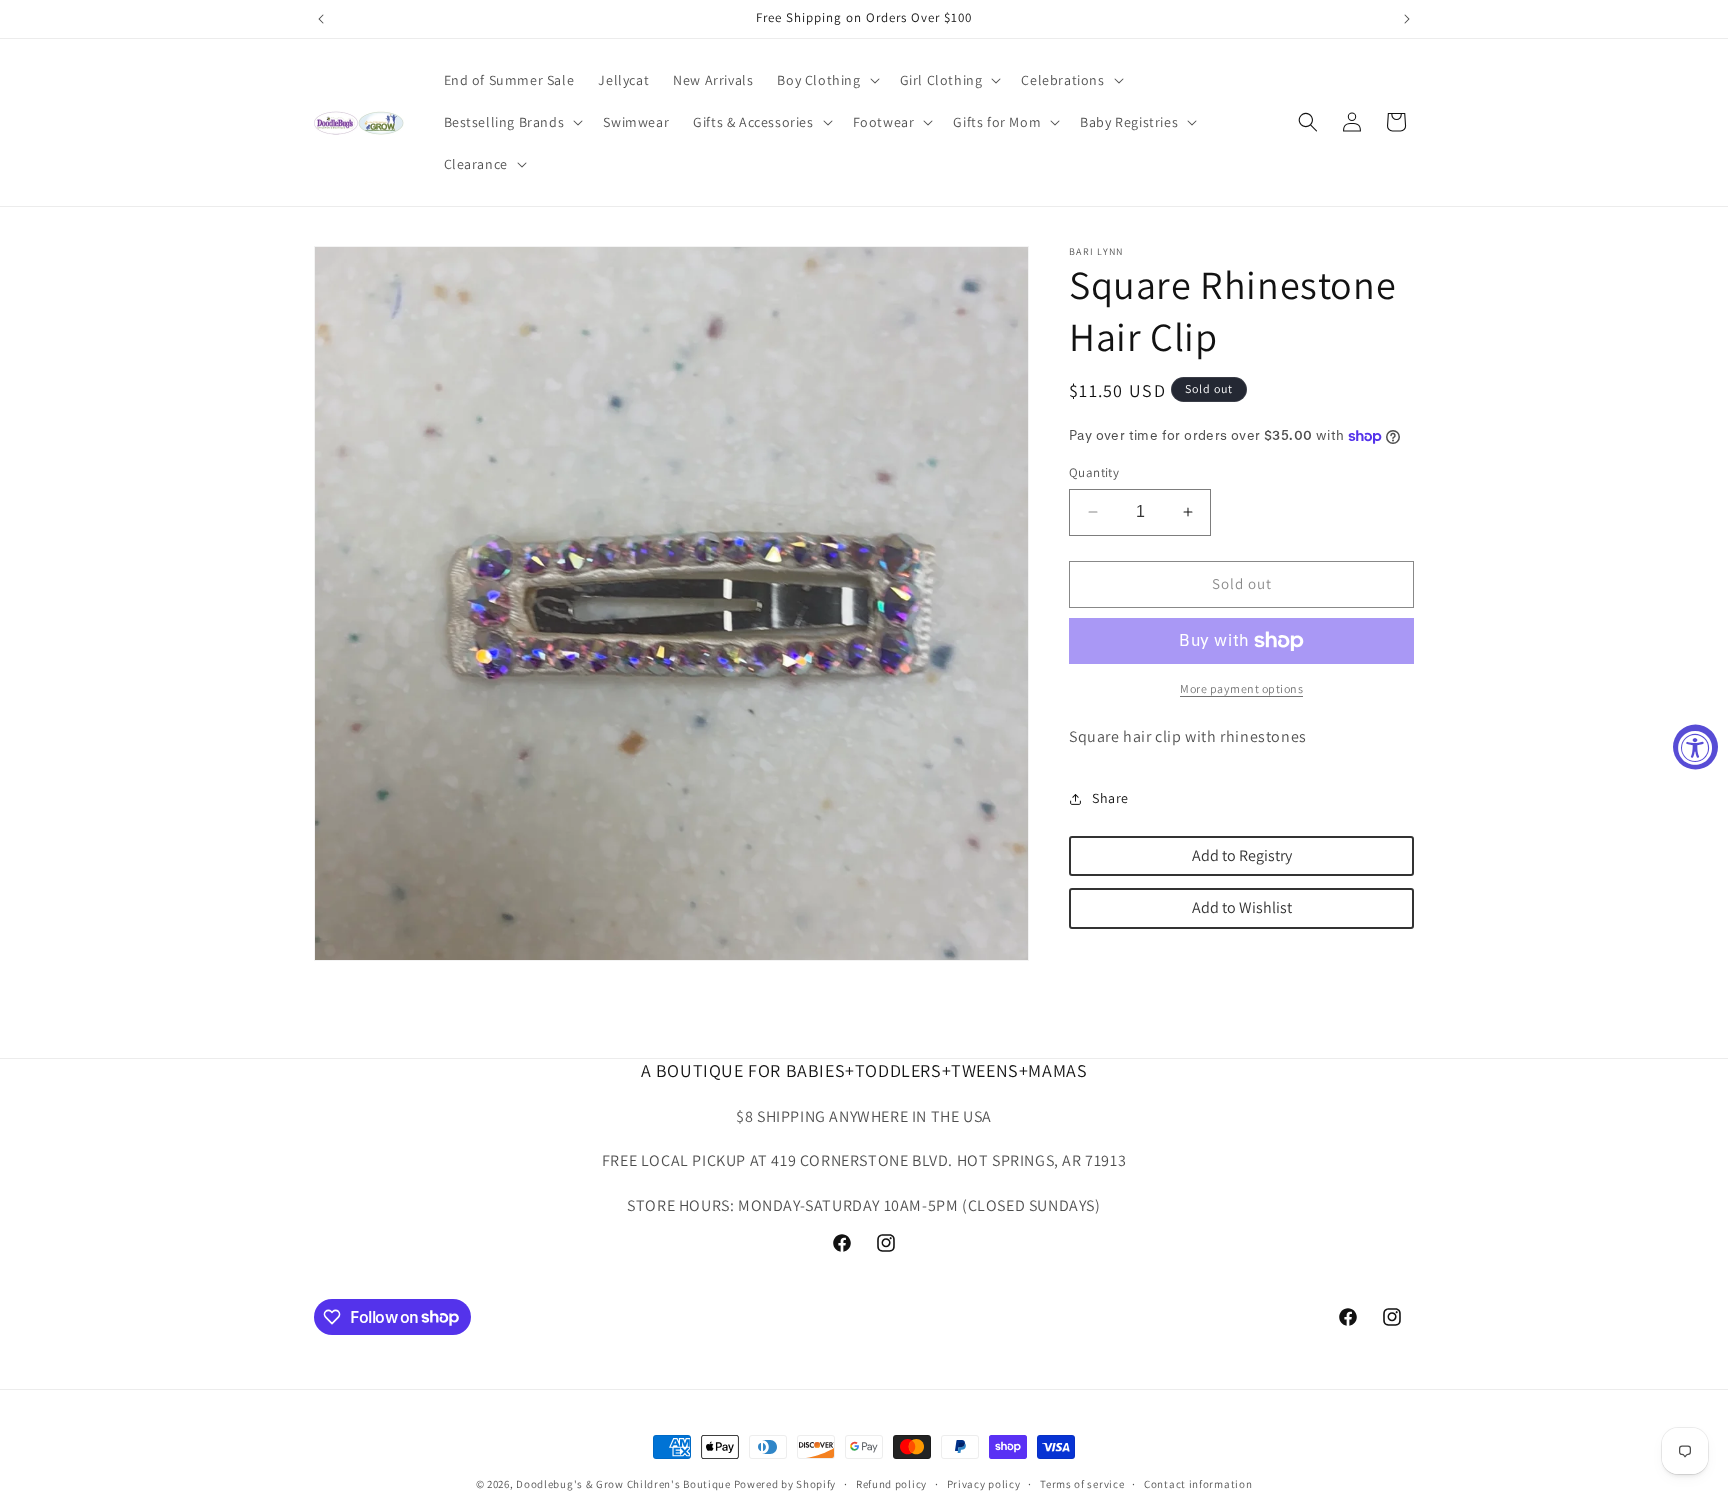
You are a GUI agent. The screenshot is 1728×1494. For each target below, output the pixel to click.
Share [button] (1110, 798)
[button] (826, 80)
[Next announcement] (1407, 19)
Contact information (1198, 1483)
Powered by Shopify (785, 1484)
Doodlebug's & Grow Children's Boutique (623, 1484)
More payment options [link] (1241, 688)
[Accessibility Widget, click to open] (1695, 747)
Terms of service (1082, 1483)
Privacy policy (984, 1483)
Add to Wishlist (1242, 907)
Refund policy (891, 1483)
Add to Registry (1242, 855)
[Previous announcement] (321, 19)
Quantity (1094, 472)
